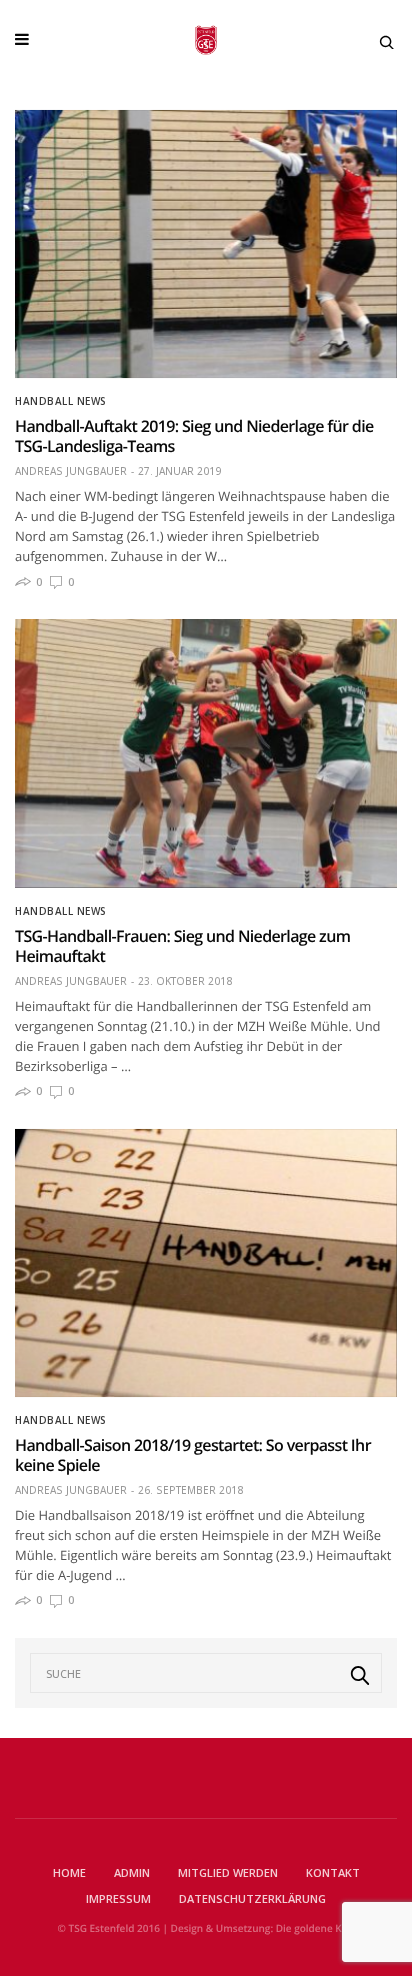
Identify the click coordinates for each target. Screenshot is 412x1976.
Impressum (118, 1898)
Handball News (61, 401)
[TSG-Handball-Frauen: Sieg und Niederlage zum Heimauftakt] (206, 753)
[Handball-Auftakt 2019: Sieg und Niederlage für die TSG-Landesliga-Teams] (206, 244)
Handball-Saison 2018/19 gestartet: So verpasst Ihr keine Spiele (193, 1455)
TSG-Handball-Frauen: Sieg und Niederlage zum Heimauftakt (182, 946)
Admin (132, 1872)
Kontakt (333, 1872)
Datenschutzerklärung (252, 1898)
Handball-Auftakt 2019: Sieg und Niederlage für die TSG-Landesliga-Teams (194, 436)
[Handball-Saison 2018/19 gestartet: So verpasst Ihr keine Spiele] (206, 1263)
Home (69, 1872)
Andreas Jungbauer (71, 471)
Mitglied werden (228, 1872)
